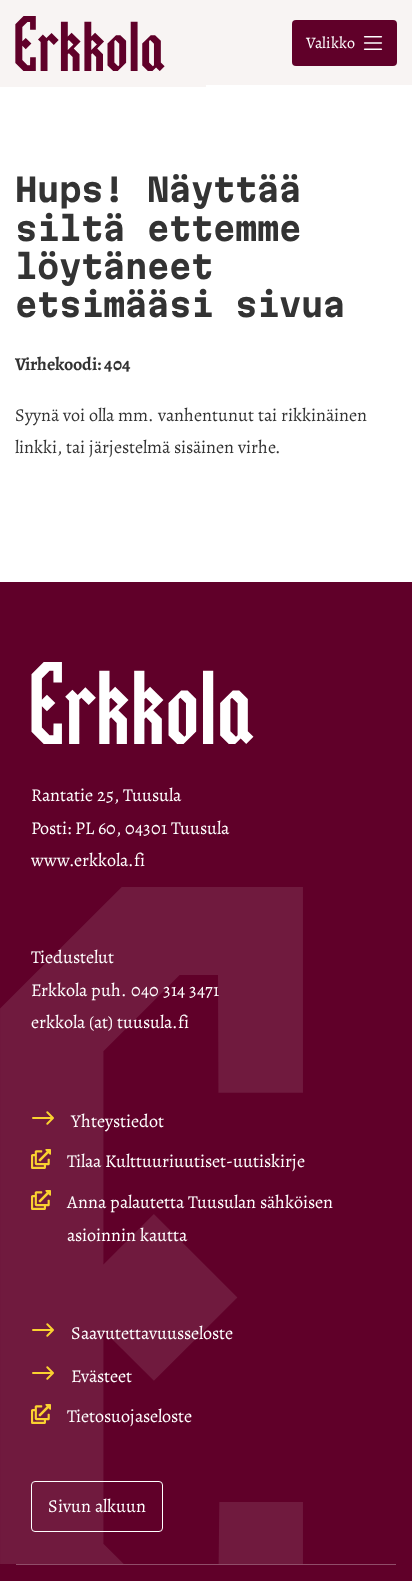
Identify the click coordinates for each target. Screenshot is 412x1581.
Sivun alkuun (97, 1506)
